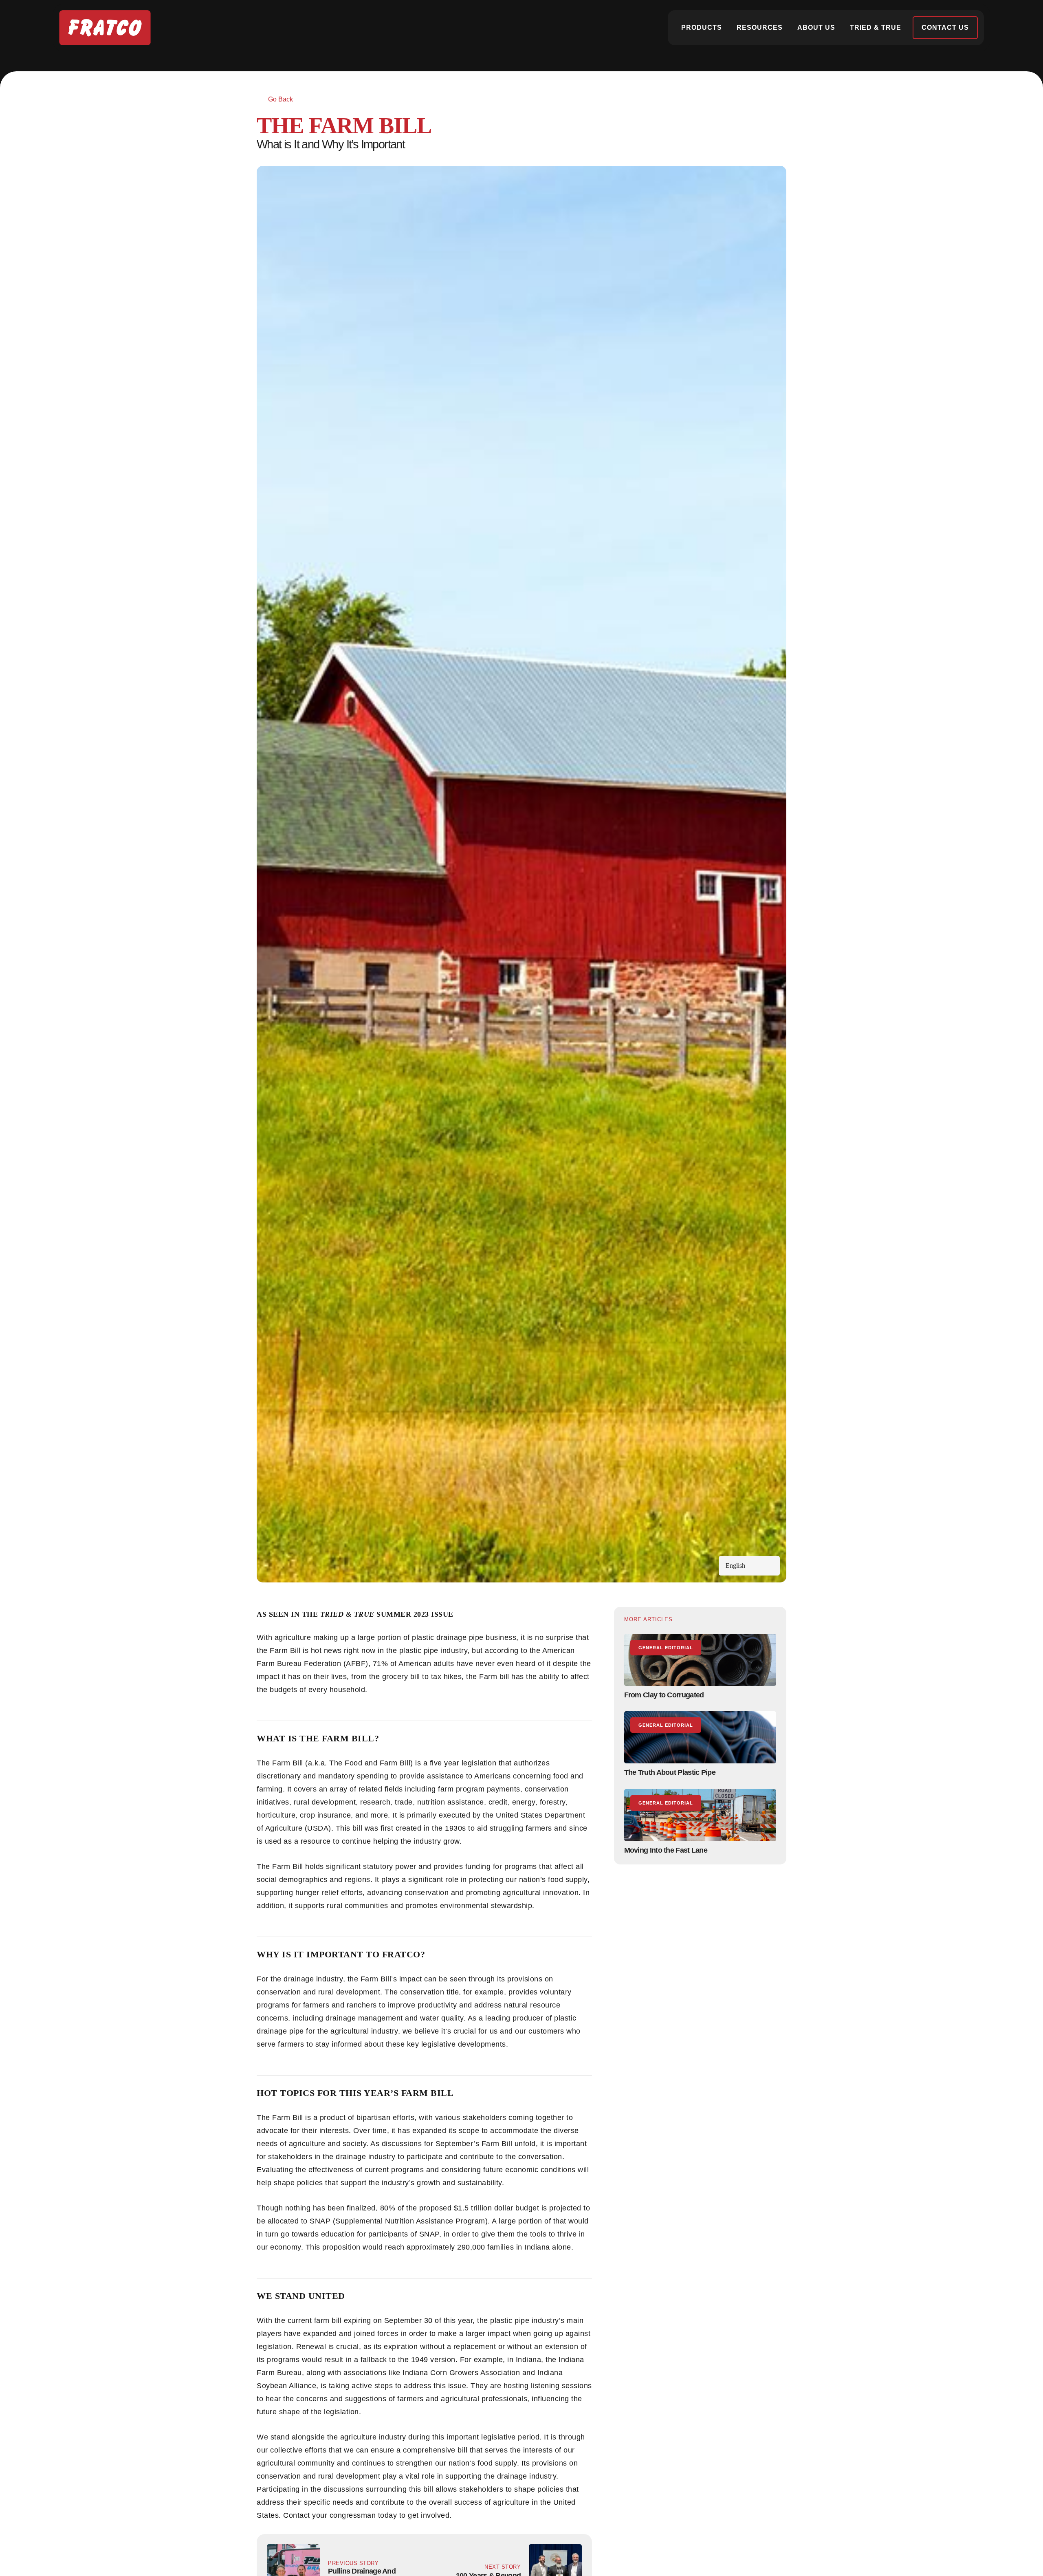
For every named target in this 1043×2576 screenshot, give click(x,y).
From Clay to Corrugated (664, 1695)
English (735, 1566)
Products (702, 28)
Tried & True (876, 28)
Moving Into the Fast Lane (666, 1850)
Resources (760, 28)
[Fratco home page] (105, 28)
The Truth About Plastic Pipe (670, 1772)
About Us (816, 28)
